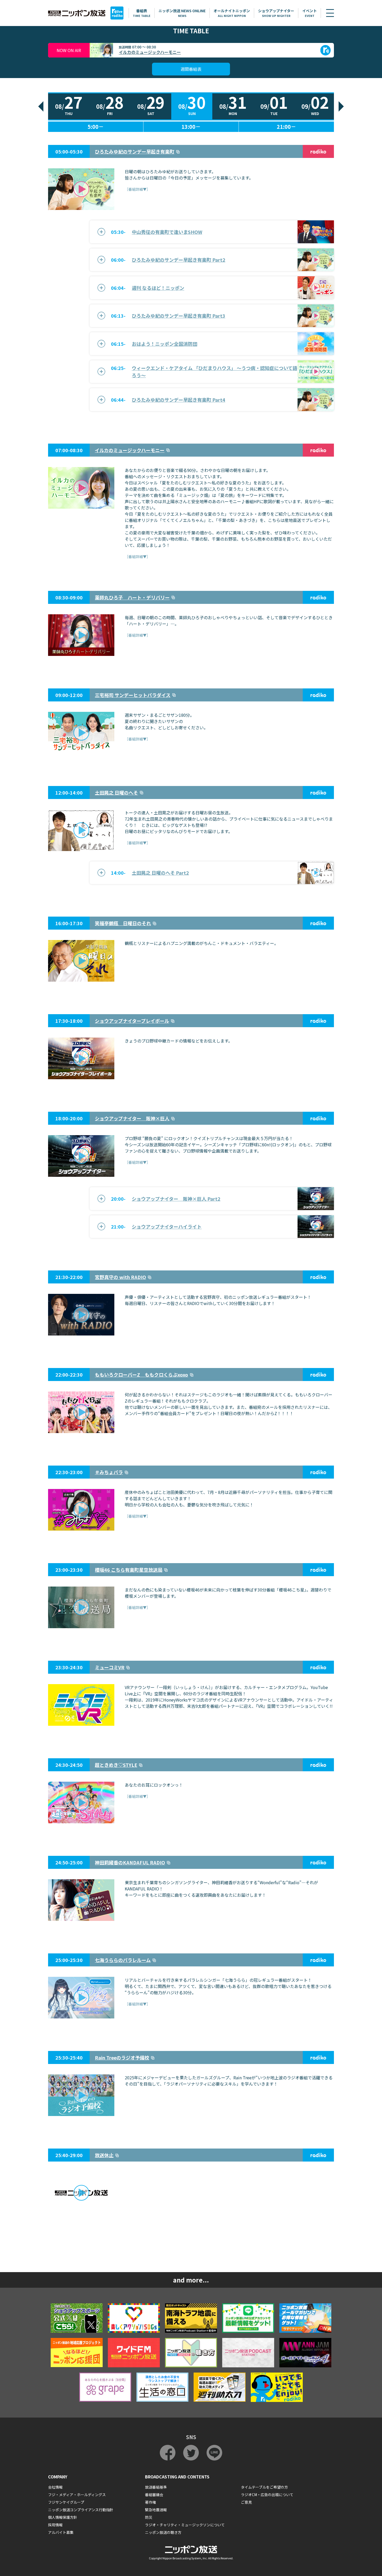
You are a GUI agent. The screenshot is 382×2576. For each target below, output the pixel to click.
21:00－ (286, 127)
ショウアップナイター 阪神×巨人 (132, 1118)
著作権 (150, 2502)
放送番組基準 (156, 2487)
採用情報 (55, 2525)
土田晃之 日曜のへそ (116, 792)
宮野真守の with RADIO (120, 1277)
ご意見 (246, 2502)
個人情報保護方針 (63, 2517)
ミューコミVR (110, 1667)
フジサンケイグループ (66, 2502)
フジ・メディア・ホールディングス (77, 2495)
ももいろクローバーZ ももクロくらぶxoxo (141, 1375)
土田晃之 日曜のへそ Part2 (160, 873)
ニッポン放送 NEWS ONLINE (182, 13)
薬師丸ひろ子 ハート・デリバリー (132, 597)
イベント (309, 13)
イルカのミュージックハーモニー (150, 52)
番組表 (142, 13)
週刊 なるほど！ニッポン (158, 288)
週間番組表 (191, 69)
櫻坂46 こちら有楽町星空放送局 (129, 1570)
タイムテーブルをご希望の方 (264, 2487)
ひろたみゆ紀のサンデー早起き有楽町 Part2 (179, 260)
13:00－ (191, 127)
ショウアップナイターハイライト (167, 1226)
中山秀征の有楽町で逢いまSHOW (167, 232)
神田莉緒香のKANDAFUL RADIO (130, 1862)
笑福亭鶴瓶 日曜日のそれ (123, 923)
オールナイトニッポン (232, 13)
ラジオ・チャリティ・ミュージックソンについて (185, 2525)
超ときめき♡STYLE (116, 1765)
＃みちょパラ (109, 1472)
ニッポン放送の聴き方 (163, 2532)
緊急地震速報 (156, 2510)
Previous (41, 106)
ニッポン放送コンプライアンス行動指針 (81, 2510)
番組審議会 (154, 2495)
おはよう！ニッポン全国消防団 (164, 344)
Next (341, 106)
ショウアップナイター (276, 13)
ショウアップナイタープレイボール (132, 1021)
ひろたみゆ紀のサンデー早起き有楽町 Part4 (179, 400)
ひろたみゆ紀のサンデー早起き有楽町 (135, 151)
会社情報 (55, 2487)
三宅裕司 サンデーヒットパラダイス (133, 695)
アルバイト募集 (61, 2532)
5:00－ (96, 127)
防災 (149, 2517)
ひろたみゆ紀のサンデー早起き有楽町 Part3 (179, 316)
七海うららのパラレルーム (123, 1960)
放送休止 (104, 2155)
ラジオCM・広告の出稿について (267, 2495)
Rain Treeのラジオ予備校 (122, 2057)
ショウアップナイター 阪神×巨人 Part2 (176, 1199)
